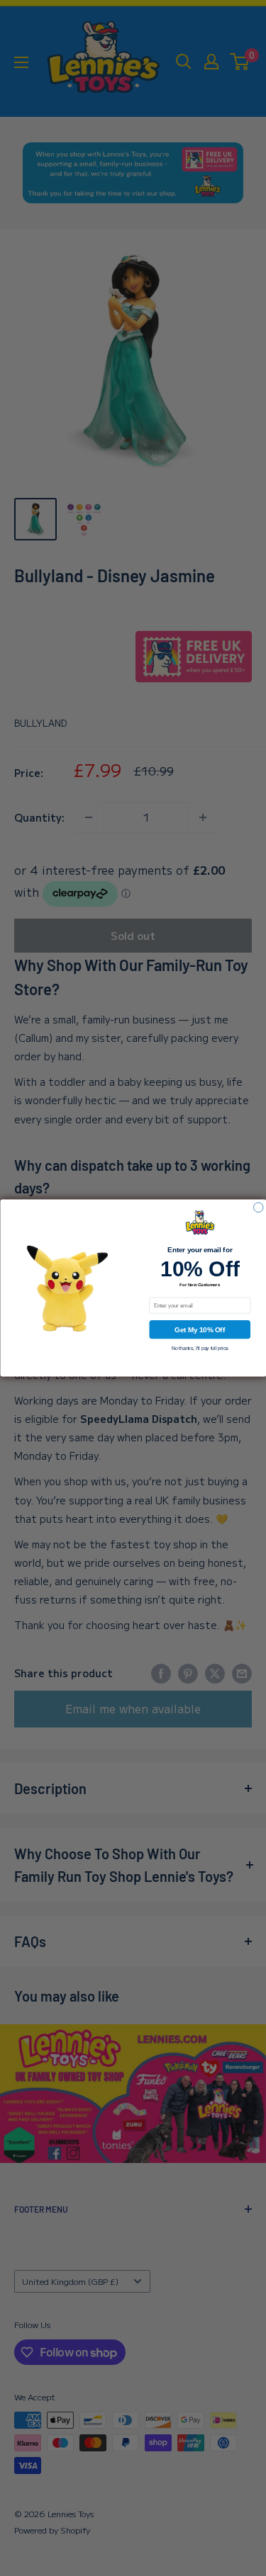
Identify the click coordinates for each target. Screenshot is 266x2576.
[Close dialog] (258, 1208)
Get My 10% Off (200, 1330)
